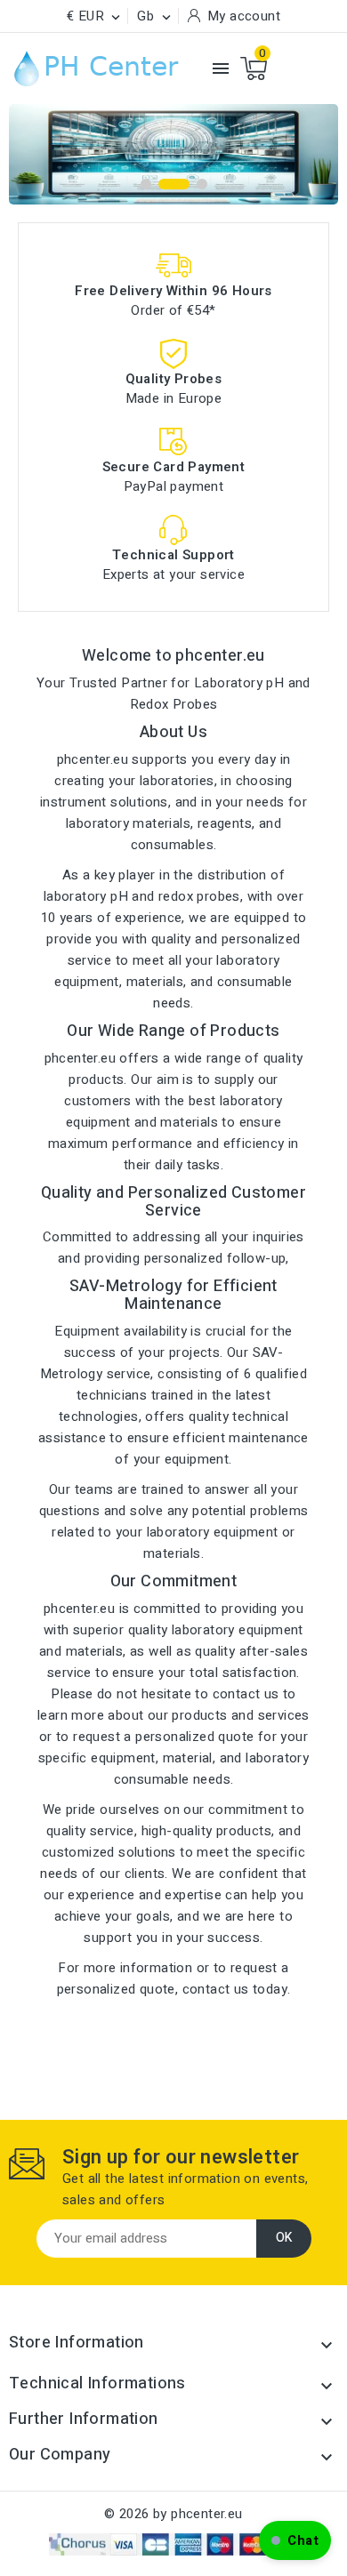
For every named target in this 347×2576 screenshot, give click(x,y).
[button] (295, 2540)
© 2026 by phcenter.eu (173, 2514)
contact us (216, 1989)
